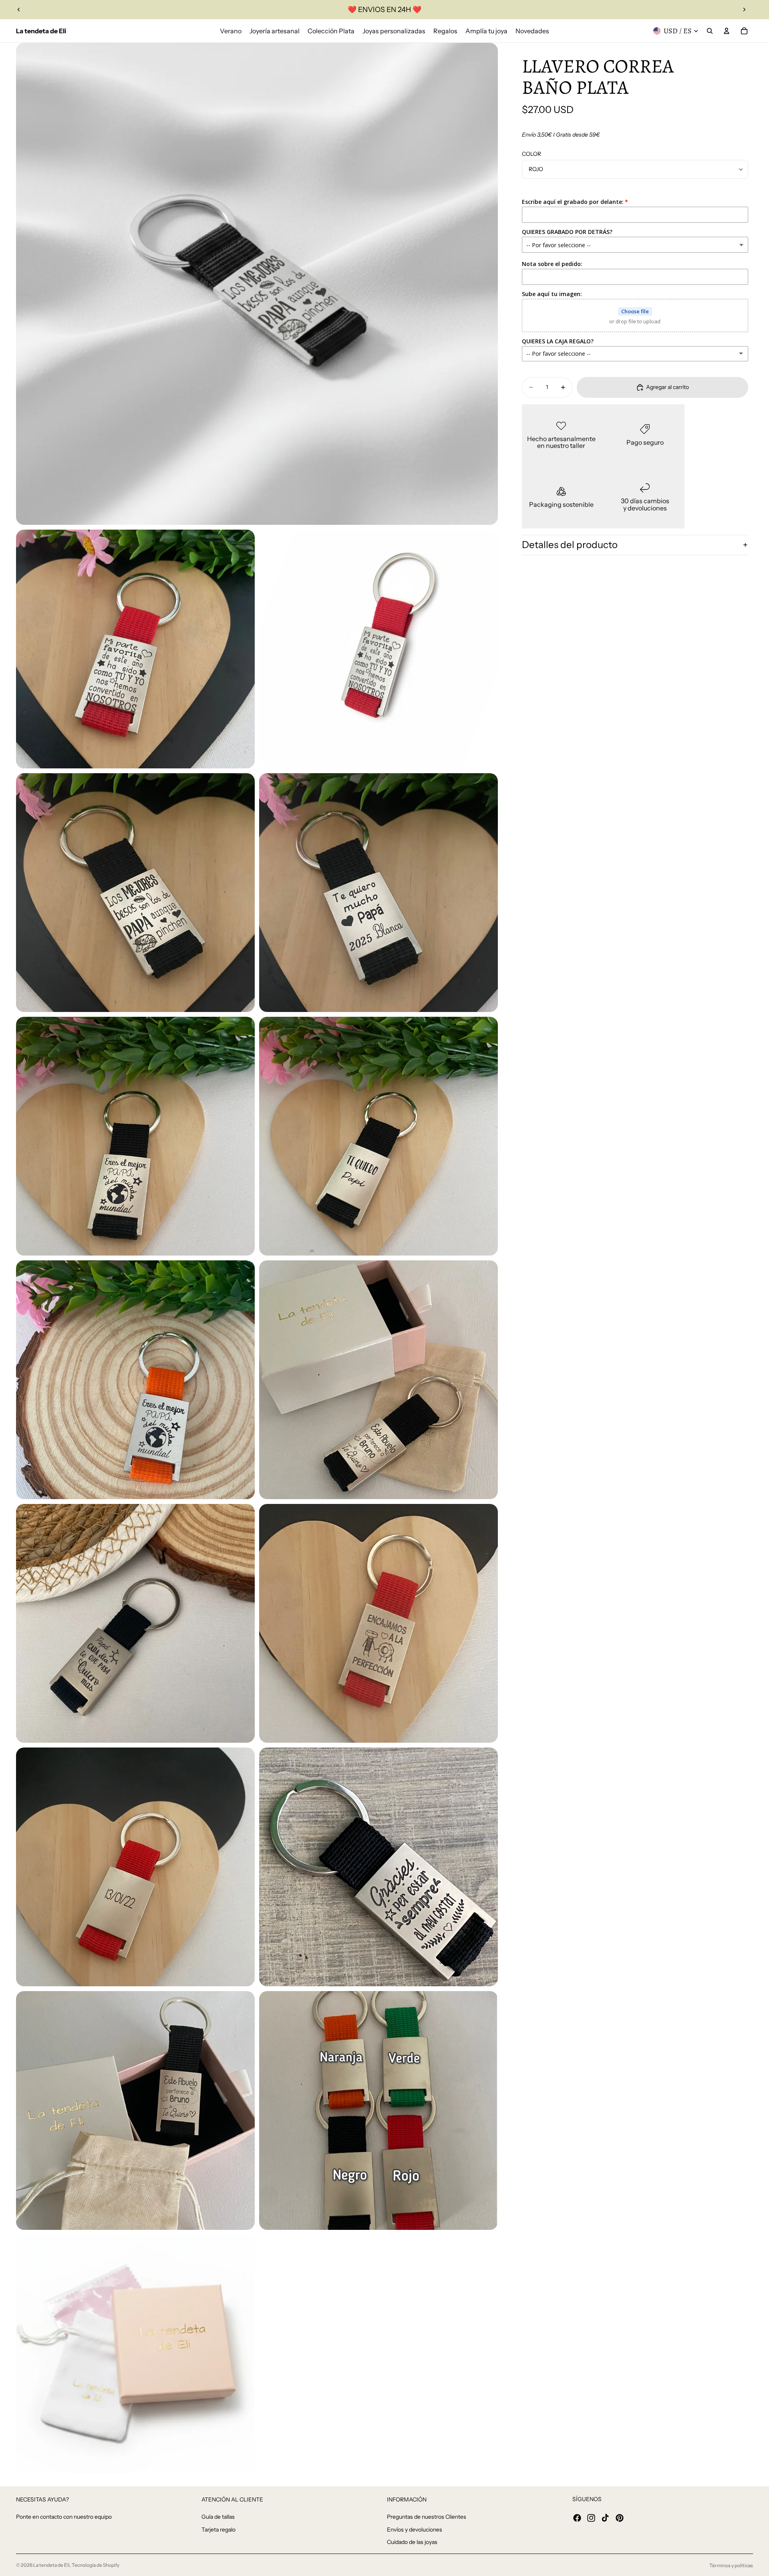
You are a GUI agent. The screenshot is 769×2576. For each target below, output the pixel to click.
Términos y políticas (731, 2565)
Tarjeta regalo (218, 2530)
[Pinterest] (620, 2518)
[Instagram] (591, 2518)
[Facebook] (577, 2518)
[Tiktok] (605, 2518)
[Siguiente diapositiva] (744, 10)
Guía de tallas (218, 2517)
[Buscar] (710, 31)
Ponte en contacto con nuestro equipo (64, 2517)
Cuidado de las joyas (412, 2542)
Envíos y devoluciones (415, 2530)
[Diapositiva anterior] (19, 10)
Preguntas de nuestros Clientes (427, 2517)
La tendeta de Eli (51, 2565)
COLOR (531, 154)
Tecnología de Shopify (96, 2565)
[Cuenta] (727, 31)
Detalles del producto (570, 545)
